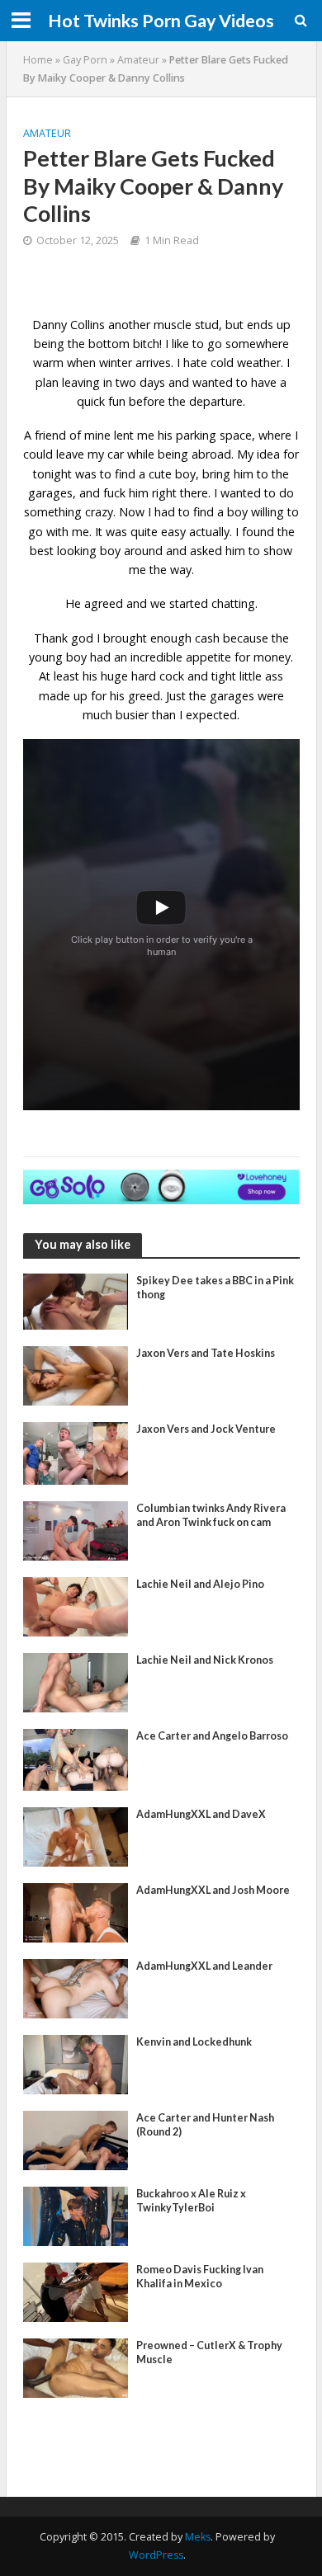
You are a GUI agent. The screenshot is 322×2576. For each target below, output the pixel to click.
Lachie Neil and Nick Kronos (205, 1660)
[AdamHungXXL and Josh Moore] (76, 1911)
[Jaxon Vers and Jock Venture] (76, 1452)
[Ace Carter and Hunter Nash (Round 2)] (76, 2139)
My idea (258, 454)
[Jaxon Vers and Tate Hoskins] (76, 1374)
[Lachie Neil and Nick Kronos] (76, 1681)
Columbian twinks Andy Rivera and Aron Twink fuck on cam (211, 1515)
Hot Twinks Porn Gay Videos (161, 21)
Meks (198, 2537)
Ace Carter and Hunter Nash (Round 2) (205, 2125)
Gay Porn (85, 60)
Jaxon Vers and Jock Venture (206, 1429)
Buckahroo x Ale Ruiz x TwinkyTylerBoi (191, 2201)
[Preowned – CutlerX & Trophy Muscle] (76, 2366)
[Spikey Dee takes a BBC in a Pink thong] (76, 1300)
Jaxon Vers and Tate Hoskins (206, 1353)
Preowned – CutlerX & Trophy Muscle (209, 2352)
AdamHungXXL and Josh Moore (213, 1890)
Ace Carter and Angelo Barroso (212, 1736)
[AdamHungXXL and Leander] (76, 1987)
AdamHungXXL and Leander (204, 1966)
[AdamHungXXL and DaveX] (76, 1835)
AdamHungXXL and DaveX (201, 1814)
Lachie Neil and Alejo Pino (200, 1584)
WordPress (156, 2555)
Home (38, 60)
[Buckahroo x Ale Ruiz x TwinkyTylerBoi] (76, 2215)
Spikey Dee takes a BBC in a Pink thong (215, 1288)
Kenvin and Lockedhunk (194, 2042)
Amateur (138, 60)
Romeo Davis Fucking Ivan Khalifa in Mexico (200, 2277)
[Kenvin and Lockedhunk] (76, 2063)
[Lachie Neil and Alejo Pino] (76, 1605)
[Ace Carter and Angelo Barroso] (76, 1758)
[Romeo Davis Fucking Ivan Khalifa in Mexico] (76, 2291)
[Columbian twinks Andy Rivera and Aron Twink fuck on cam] (76, 1529)
